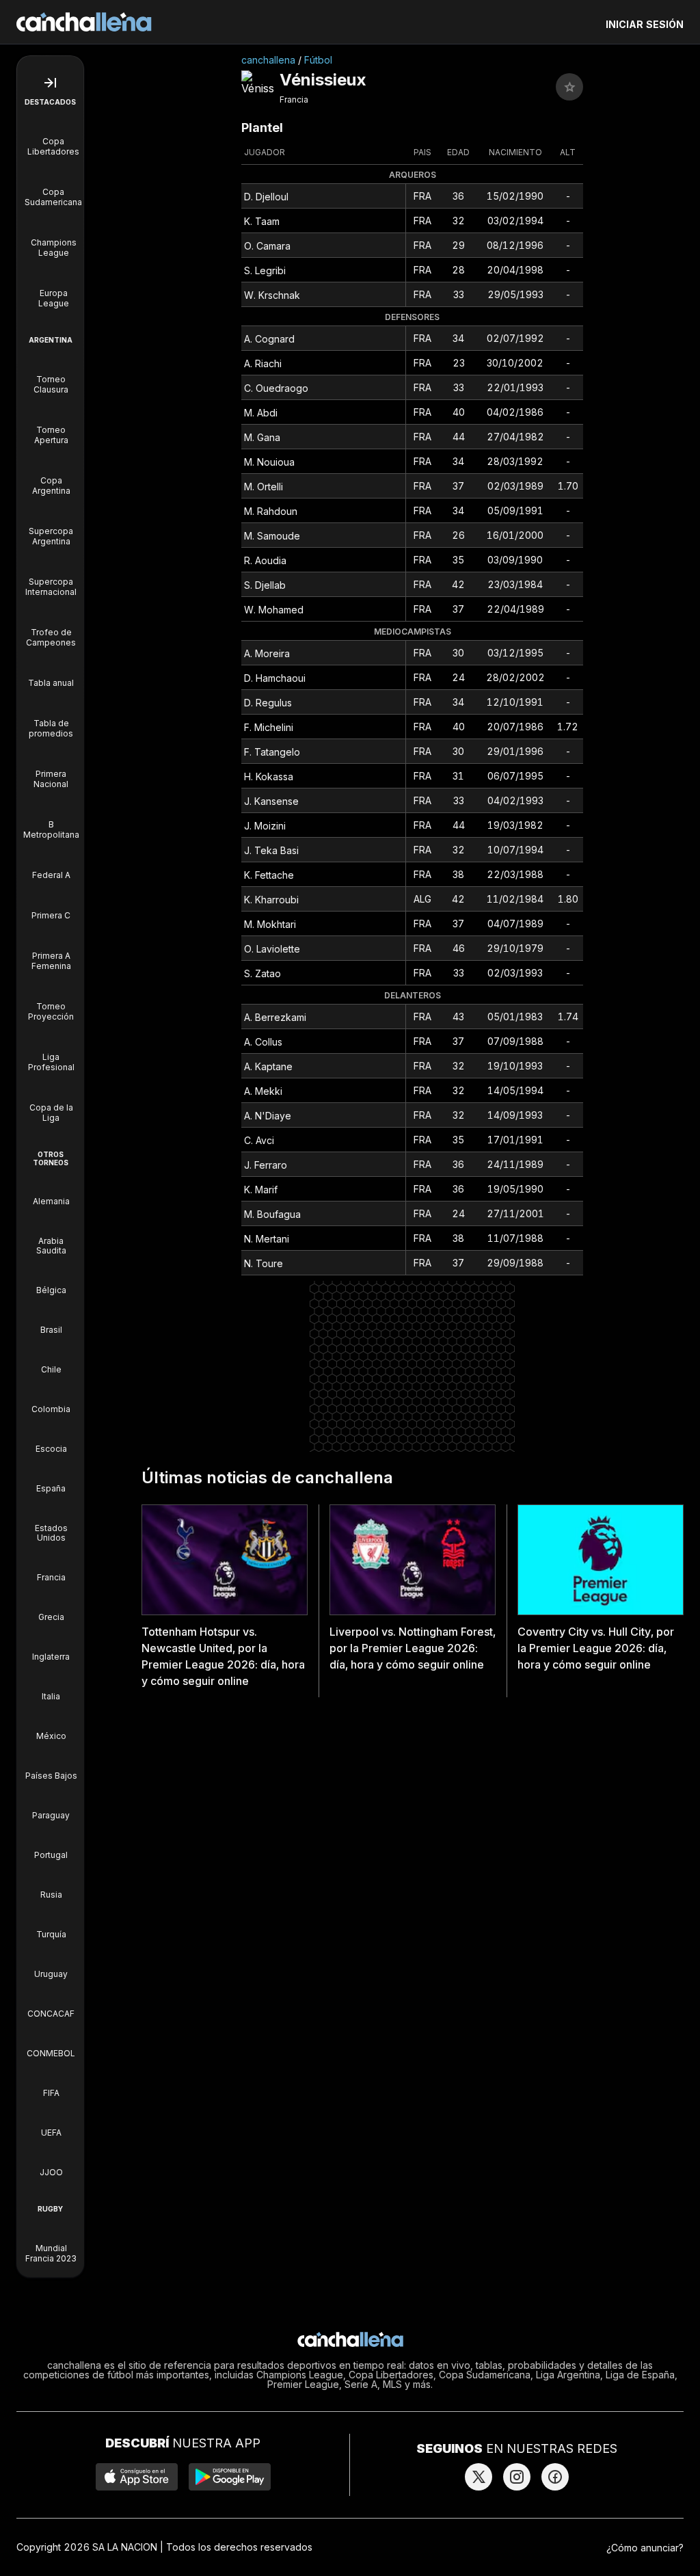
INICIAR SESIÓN (645, 24)
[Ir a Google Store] (230, 2477)
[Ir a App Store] (137, 2477)
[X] (479, 2477)
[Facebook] (555, 2477)
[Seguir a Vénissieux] (569, 87)
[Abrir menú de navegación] (50, 83)
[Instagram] (517, 2477)
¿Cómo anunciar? (645, 2548)
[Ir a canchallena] (84, 22)
